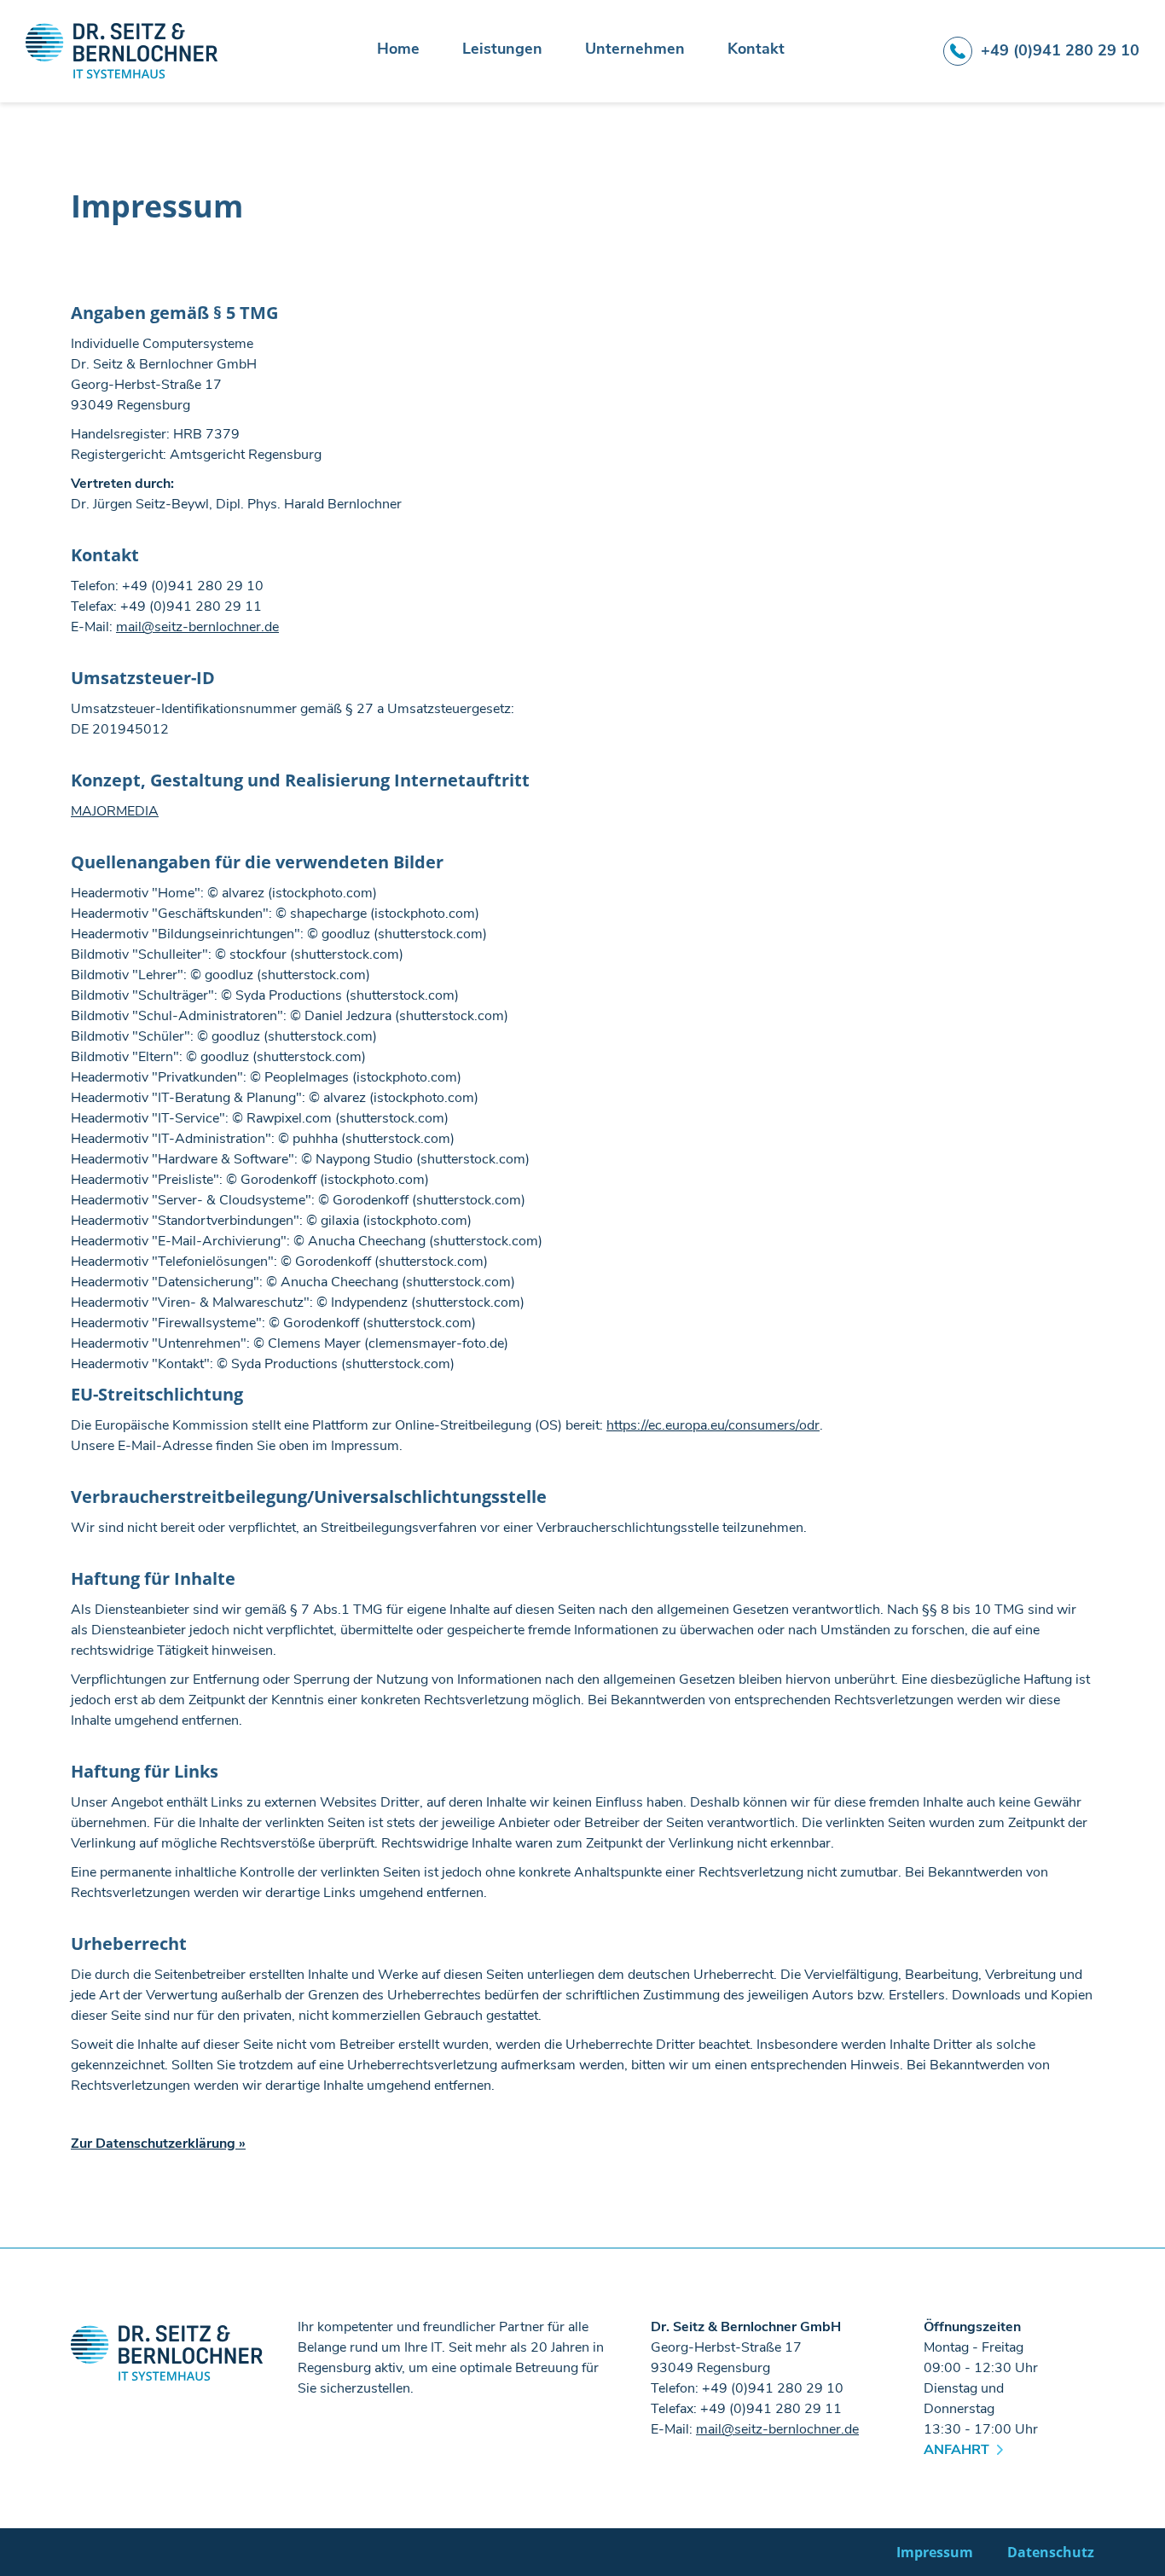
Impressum (935, 2552)
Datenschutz (1051, 2552)
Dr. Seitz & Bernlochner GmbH (122, 51)
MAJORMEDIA (115, 811)
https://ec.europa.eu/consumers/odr (713, 1425)
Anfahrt (956, 2450)
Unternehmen (635, 50)
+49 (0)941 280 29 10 (1060, 50)
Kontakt (756, 50)
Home (398, 50)
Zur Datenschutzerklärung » (158, 2144)
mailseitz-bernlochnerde (197, 627)
